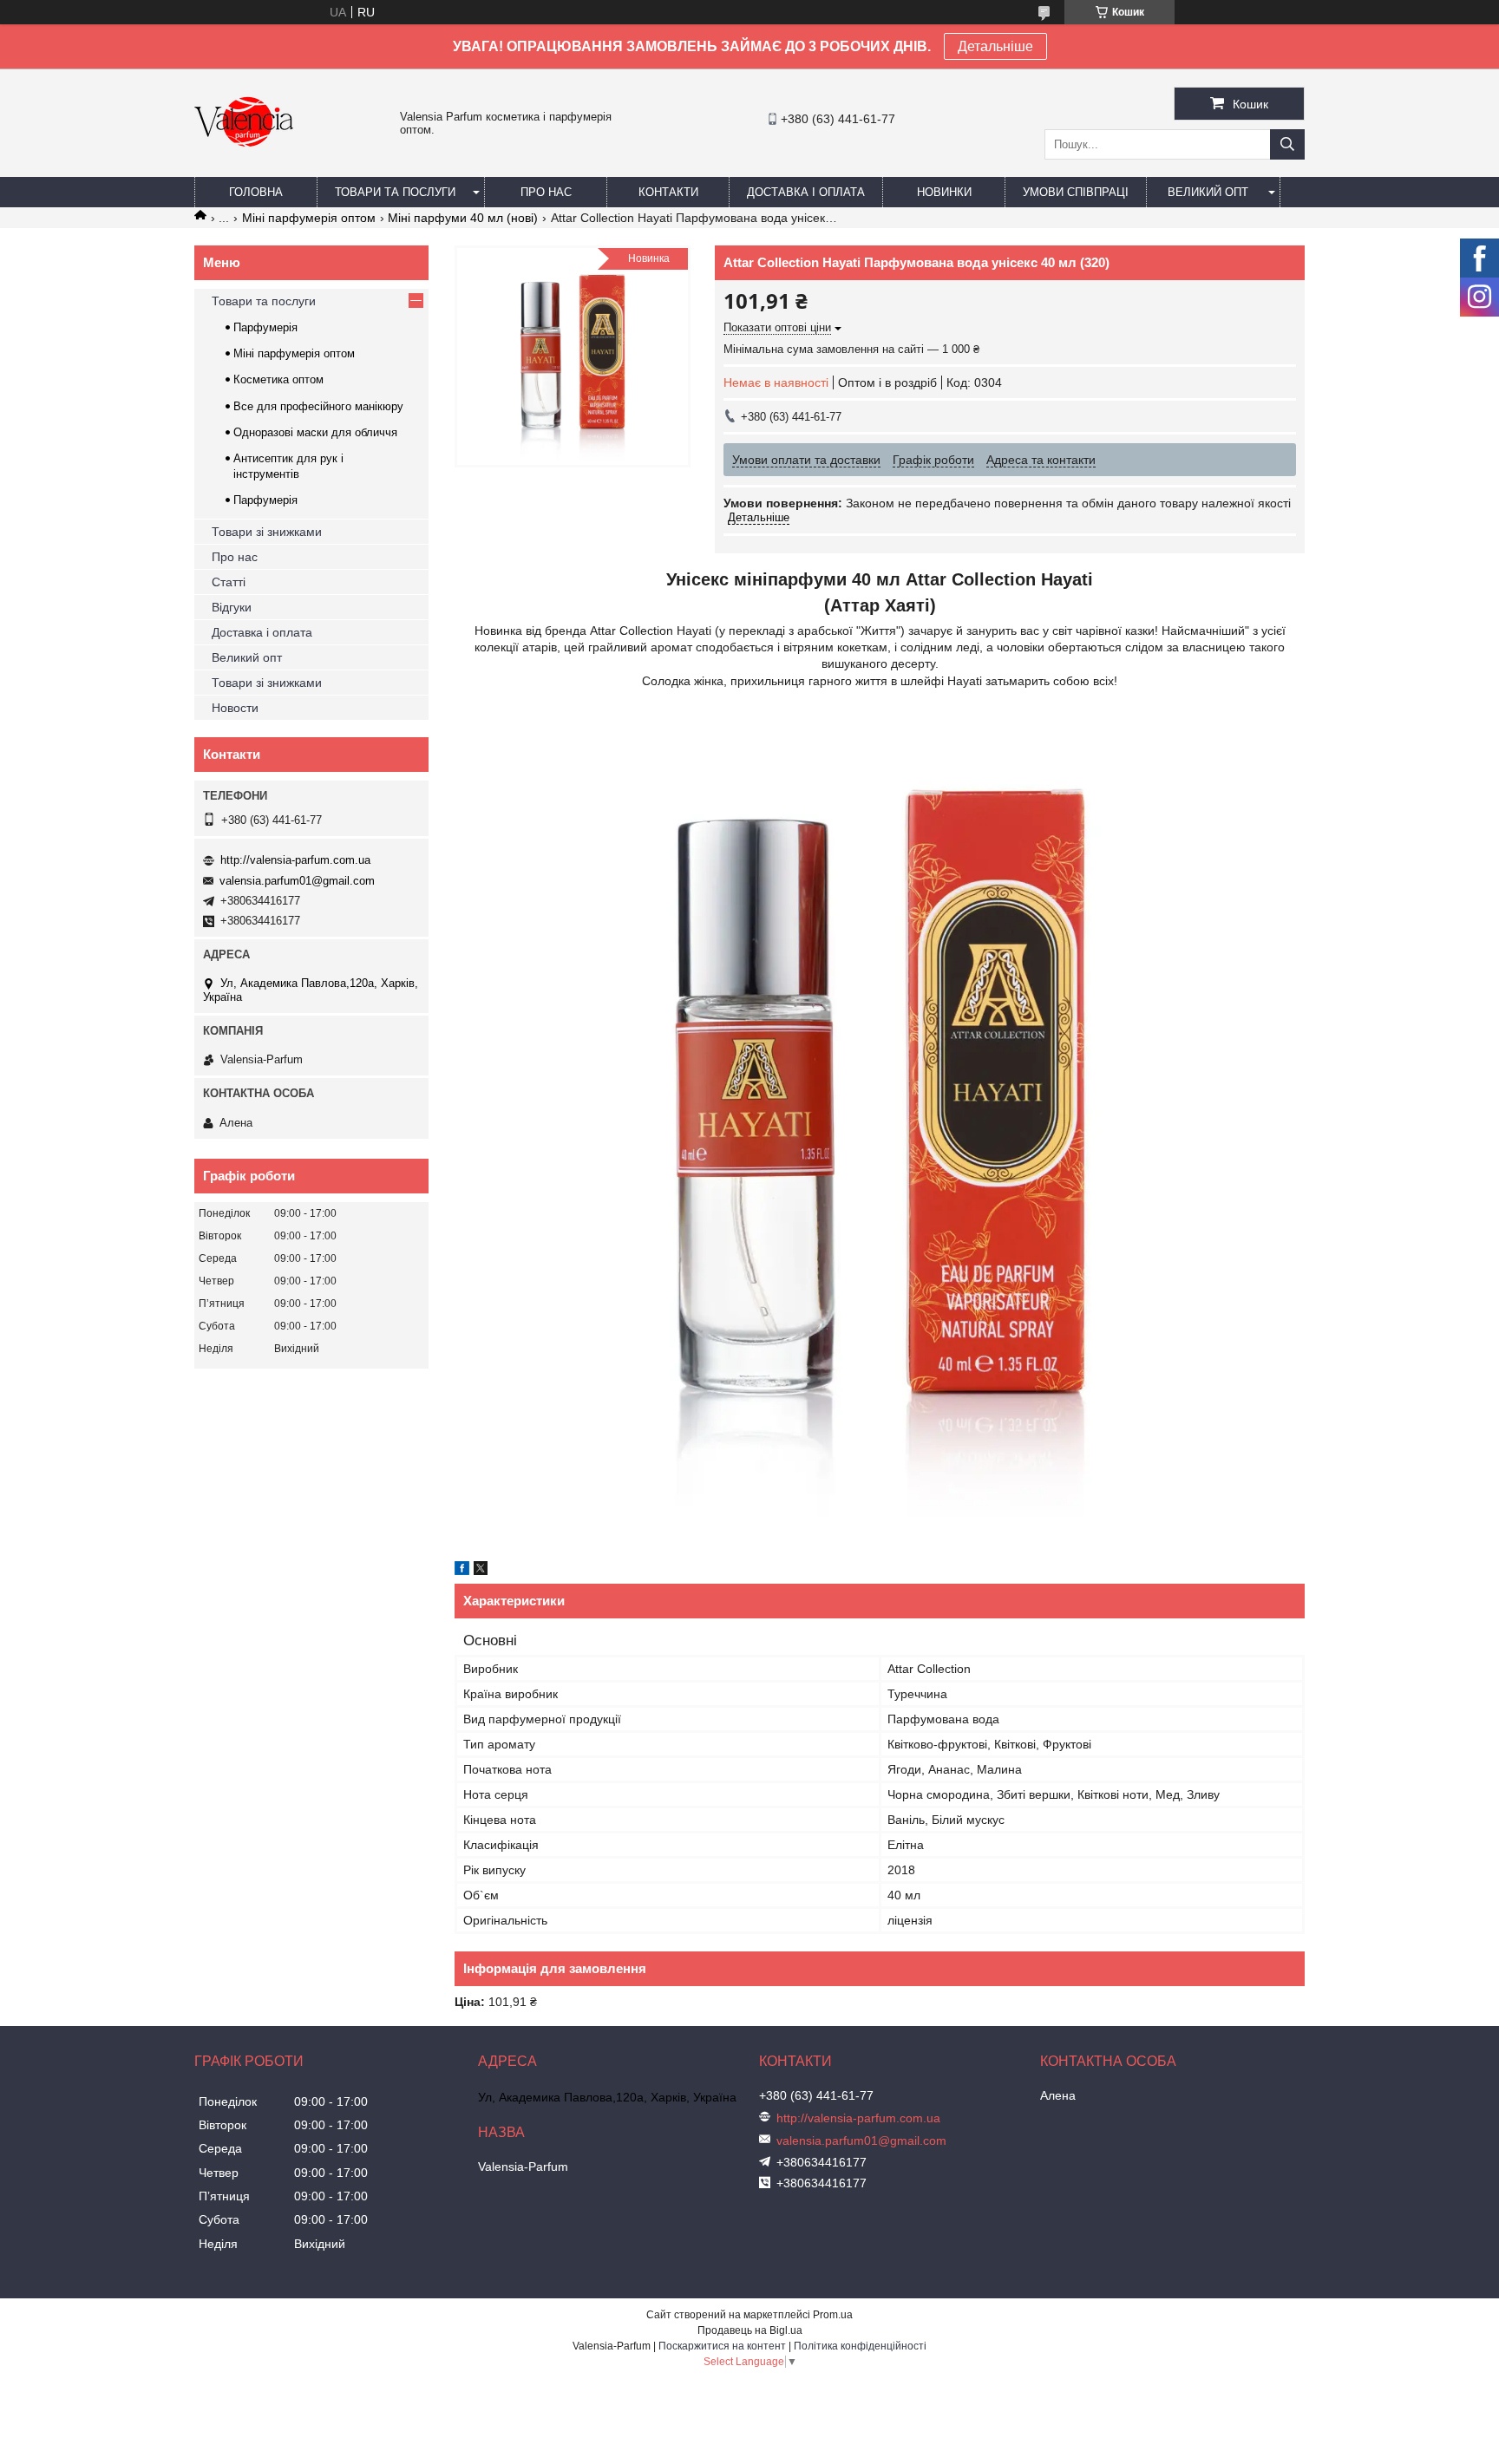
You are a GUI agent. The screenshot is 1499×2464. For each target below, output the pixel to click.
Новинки (944, 192)
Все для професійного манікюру (318, 406)
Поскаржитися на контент (722, 2346)
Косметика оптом (278, 379)
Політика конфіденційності (860, 2346)
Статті (229, 582)
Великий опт (1208, 192)
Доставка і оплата (806, 192)
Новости (235, 708)
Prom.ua (833, 2315)
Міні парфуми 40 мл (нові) (463, 218)
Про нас (546, 192)
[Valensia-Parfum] (244, 169)
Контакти (668, 192)
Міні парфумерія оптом (309, 218)
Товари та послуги (395, 192)
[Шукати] (1287, 144)
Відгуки (232, 607)
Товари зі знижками (267, 532)
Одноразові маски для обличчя (315, 432)
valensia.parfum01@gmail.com (297, 881)
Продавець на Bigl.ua (750, 2330)
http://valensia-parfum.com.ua (295, 860)
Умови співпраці (1076, 192)
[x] (481, 1571)
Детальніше (995, 46)
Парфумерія (265, 327)
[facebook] (462, 1571)
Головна (256, 192)
